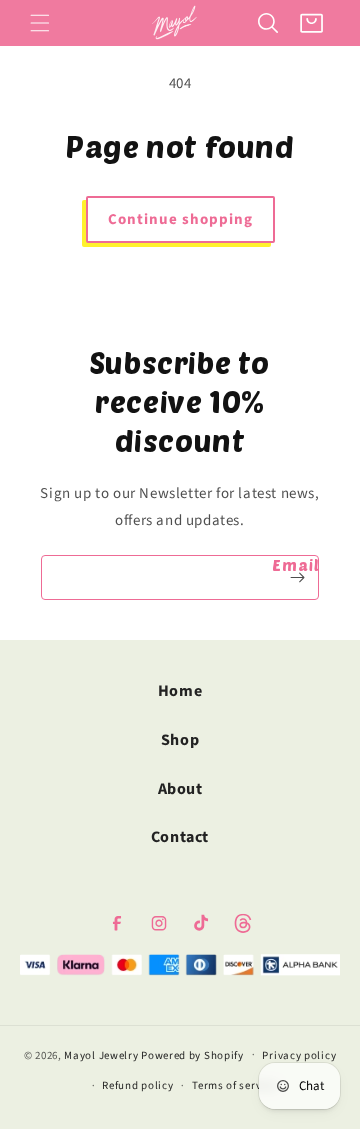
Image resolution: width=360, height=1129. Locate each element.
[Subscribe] (297, 577)
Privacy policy (299, 1055)
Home (180, 691)
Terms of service (234, 1085)
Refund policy (137, 1085)
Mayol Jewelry (101, 1054)
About (180, 789)
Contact (180, 837)
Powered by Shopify (192, 1054)
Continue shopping (180, 219)
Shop (180, 740)
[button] (40, 23)
